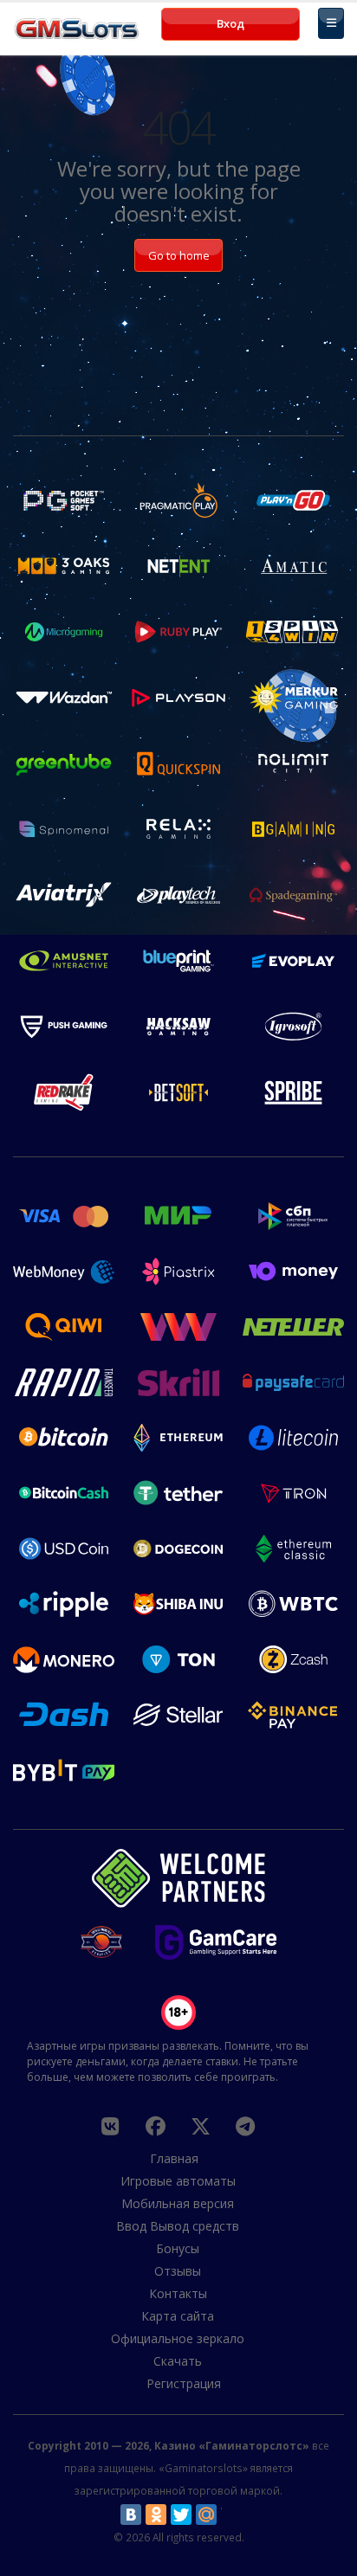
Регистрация (184, 2383)
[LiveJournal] (231, 2515)
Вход (230, 23)
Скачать (178, 2361)
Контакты (178, 2293)
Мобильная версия (178, 2203)
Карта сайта (178, 2316)
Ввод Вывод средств (178, 2226)
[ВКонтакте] (131, 2515)
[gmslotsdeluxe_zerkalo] (245, 2126)
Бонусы (178, 2248)
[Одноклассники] (156, 2515)
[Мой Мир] (206, 2515)
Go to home (179, 255)
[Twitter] (181, 2515)
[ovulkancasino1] (110, 2126)
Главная (174, 2158)
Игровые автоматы (178, 2181)
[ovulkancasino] (155, 2126)
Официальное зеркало (178, 2338)
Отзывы (178, 2271)
